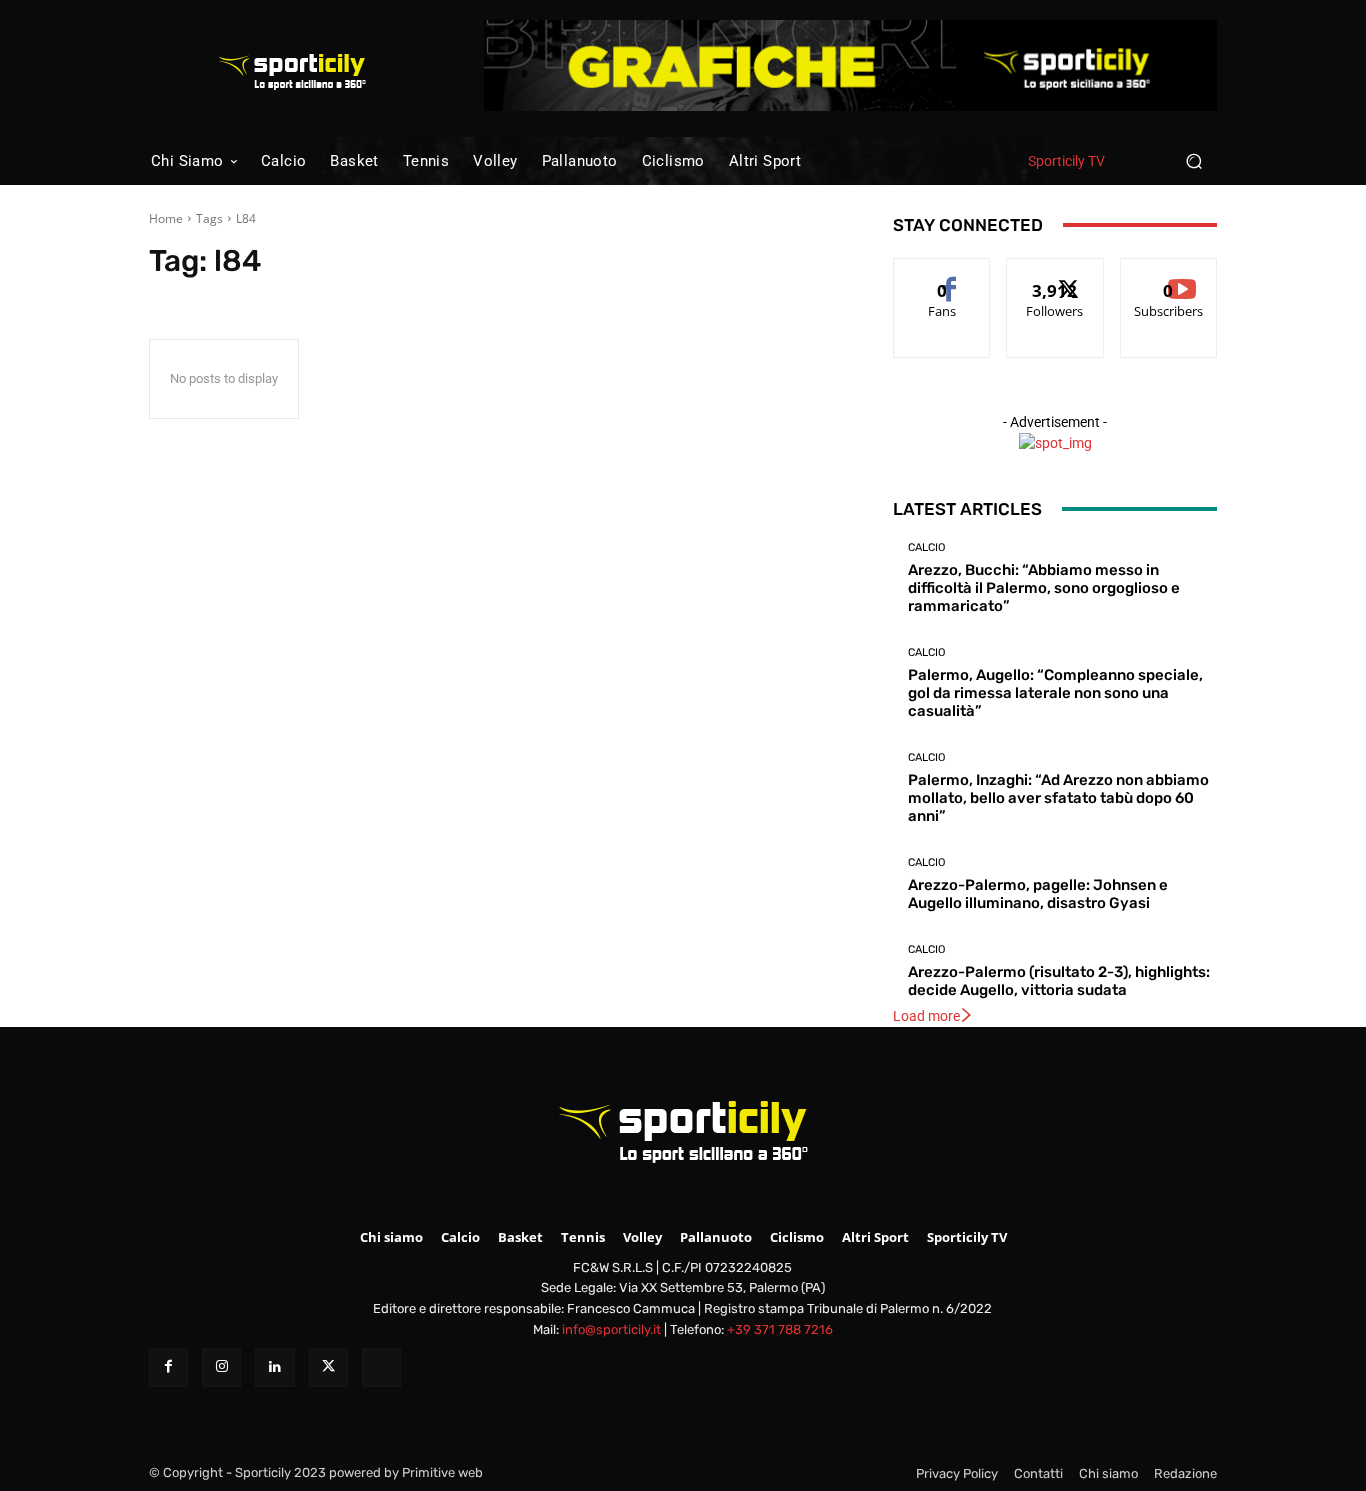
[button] (1193, 160)
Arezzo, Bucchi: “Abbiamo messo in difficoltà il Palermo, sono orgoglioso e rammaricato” (1044, 588)
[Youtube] (381, 1367)
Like (942, 273)
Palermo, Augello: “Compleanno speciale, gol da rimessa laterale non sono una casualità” (1055, 693)
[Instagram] (221, 1367)
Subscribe (1169, 273)
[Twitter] (328, 1367)
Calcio (926, 547)
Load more (926, 1016)
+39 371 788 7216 (780, 1329)
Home (166, 218)
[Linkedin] (274, 1367)
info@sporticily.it (611, 1329)
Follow (1055, 273)
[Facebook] (168, 1367)
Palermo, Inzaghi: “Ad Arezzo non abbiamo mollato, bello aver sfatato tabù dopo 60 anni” (1058, 798)
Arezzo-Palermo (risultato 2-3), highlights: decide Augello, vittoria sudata (1059, 981)
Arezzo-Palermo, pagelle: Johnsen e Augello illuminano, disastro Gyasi (1038, 894)
